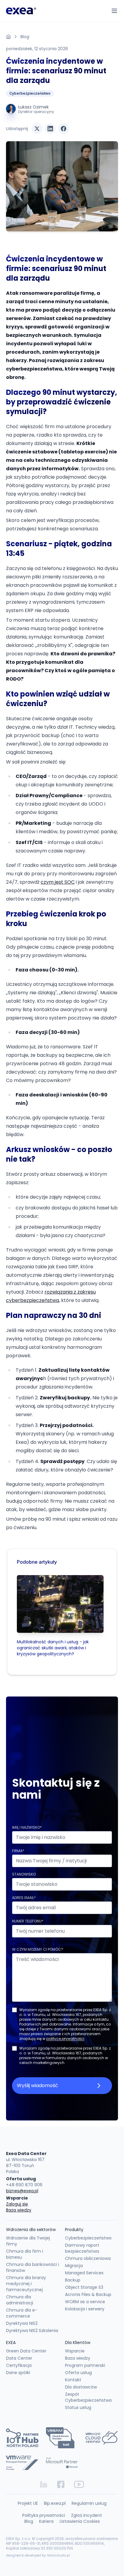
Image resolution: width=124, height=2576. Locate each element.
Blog (25, 37)
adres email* (24, 1898)
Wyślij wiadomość (37, 2085)
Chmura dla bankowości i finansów (33, 2267)
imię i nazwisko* (27, 1827)
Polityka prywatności (44, 2515)
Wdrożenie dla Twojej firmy (28, 2241)
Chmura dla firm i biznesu (25, 2254)
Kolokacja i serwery (85, 2309)
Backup (73, 2280)
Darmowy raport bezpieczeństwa (82, 2248)
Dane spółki (18, 2373)
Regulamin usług (89, 2503)
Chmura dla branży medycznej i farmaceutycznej (26, 2284)
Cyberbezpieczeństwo (30, 93)
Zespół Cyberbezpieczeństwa (88, 2397)
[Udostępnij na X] (37, 129)
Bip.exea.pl (55, 2503)
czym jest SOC (58, 882)
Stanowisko (24, 1874)
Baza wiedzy (19, 2210)
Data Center (19, 2358)
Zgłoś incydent (87, 2515)
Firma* (18, 1851)
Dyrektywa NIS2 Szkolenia (32, 2331)
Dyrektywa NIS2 (22, 2323)
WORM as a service (85, 2302)
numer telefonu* (28, 1921)
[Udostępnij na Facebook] (64, 129)
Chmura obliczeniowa (88, 2258)
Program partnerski (85, 2365)
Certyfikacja (19, 2365)
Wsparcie (75, 2351)
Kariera (46, 2521)
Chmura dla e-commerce (22, 2313)
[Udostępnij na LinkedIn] (50, 129)
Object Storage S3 (84, 2287)
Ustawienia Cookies (80, 2521)
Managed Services (84, 2273)
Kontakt (73, 2380)
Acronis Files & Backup (88, 2294)
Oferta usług (78, 2373)
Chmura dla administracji (20, 2300)
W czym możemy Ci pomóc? (38, 1949)
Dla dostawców (81, 2387)
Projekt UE (28, 2503)
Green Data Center (26, 2351)
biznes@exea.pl (22, 2191)
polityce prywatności (65, 2039)
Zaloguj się (17, 2204)
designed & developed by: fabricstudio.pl (38, 2555)
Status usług (78, 2407)
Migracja (74, 2266)
